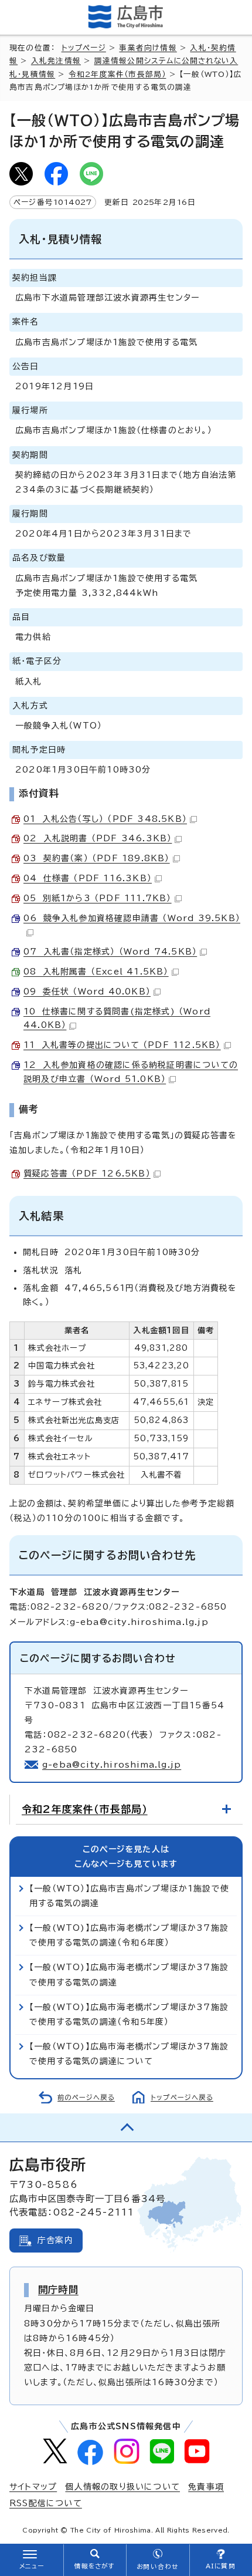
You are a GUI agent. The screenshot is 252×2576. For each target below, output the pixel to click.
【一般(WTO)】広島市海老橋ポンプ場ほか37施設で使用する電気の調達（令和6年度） (129, 1935)
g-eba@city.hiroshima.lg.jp (112, 1765)
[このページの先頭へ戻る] (126, 2127)
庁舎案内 (55, 2240)
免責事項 (206, 2487)
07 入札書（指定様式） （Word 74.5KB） (110, 952)
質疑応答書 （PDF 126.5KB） (87, 1174)
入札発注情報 (56, 61)
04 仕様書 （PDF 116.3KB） (88, 878)
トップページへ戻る (182, 2097)
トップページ (84, 48)
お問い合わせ (157, 2567)
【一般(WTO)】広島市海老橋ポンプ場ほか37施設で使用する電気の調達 (129, 1975)
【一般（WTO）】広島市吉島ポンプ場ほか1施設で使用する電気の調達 (129, 1896)
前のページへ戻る (86, 2097)
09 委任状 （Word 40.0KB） (87, 992)
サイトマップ (33, 2487)
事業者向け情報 (148, 48)
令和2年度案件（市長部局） (118, 74)
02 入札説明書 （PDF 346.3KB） (98, 838)
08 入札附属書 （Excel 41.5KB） (96, 972)
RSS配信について (46, 2503)
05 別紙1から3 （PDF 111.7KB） (98, 898)
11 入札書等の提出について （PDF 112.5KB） (122, 1045)
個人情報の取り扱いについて (122, 2487)
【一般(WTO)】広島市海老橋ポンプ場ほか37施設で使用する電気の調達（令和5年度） (129, 2014)
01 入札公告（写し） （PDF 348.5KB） (105, 819)
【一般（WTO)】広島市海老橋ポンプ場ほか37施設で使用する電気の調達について (129, 2054)
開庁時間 (58, 2290)
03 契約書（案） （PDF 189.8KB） (97, 858)
